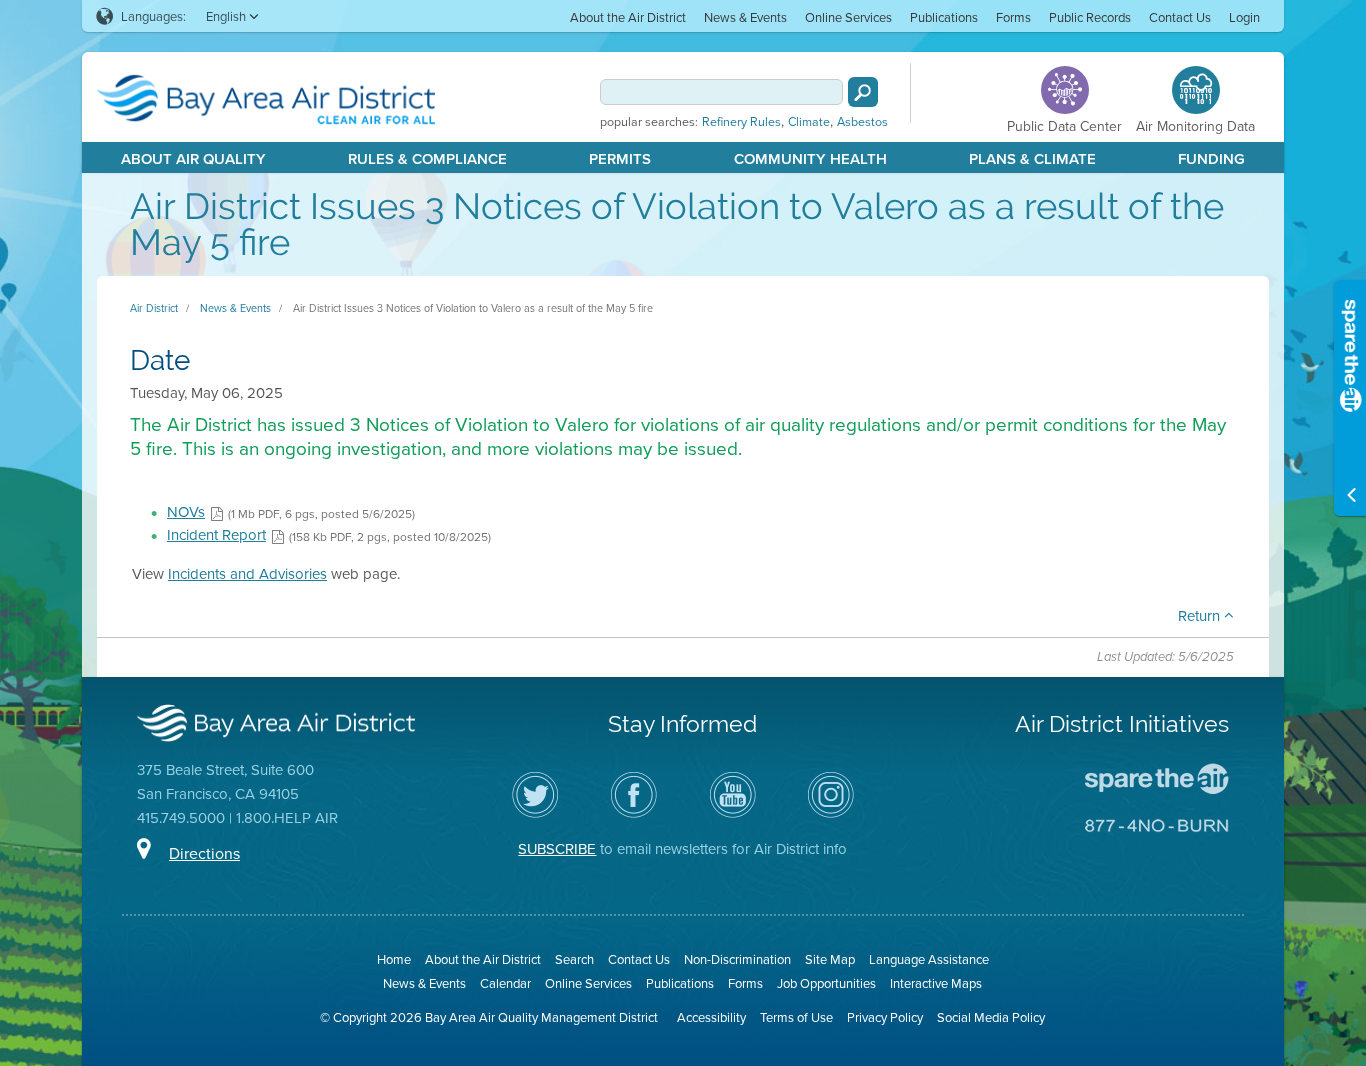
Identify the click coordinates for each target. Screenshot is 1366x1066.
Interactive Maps (936, 983)
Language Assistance (929, 959)
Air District (154, 308)
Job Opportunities (826, 983)
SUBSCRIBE (557, 848)
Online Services (848, 17)
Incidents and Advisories (247, 573)
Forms (1013, 17)
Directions (204, 853)
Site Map (830, 959)
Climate (809, 122)
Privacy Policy (885, 1017)
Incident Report (216, 534)
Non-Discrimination (737, 959)
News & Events (745, 17)
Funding (1211, 158)
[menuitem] (628, 16)
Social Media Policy (991, 1017)
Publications (944, 17)
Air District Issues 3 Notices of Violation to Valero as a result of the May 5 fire (473, 308)
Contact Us (1180, 17)
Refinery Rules (741, 122)
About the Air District (628, 17)
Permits (620, 158)
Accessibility (711, 1017)
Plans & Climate (1032, 158)
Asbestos (862, 122)
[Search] (863, 92)
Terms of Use (796, 1017)
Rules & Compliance (427, 158)
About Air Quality (193, 158)
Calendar (505, 983)
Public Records (1090, 17)
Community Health (810, 158)
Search (574, 959)
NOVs (186, 511)
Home (394, 959)
